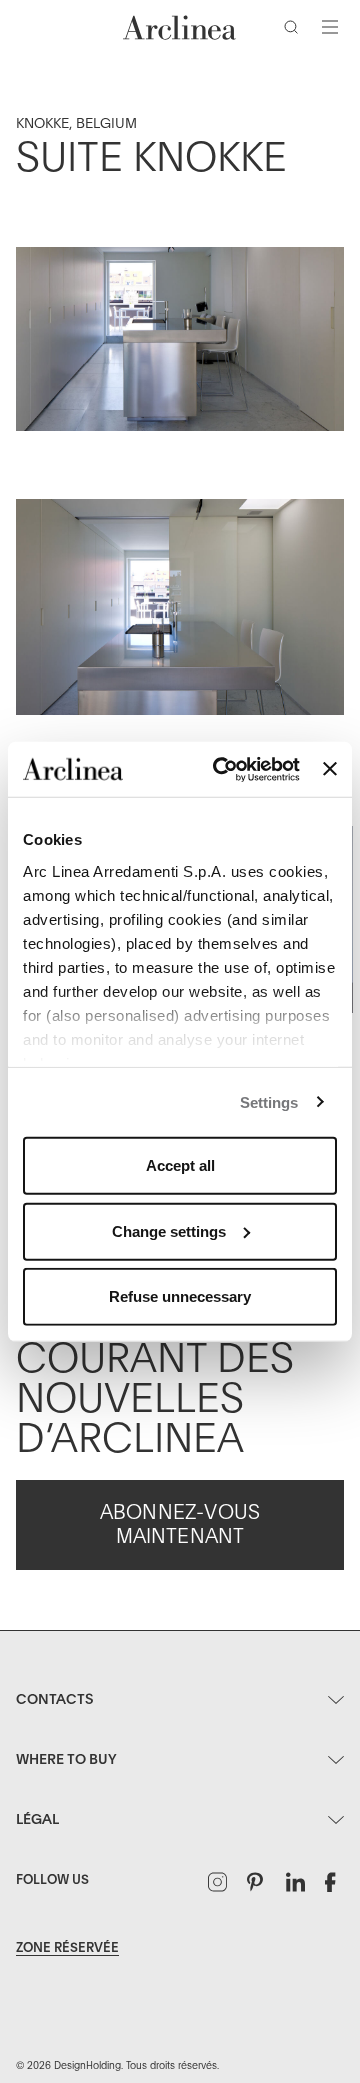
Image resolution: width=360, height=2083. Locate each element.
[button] (295, 31)
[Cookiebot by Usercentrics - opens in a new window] (222, 769)
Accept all (180, 1165)
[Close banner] (330, 769)
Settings (269, 1101)
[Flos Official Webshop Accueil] (180, 27)
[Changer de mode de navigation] (330, 27)
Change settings (169, 1230)
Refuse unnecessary (180, 1296)
